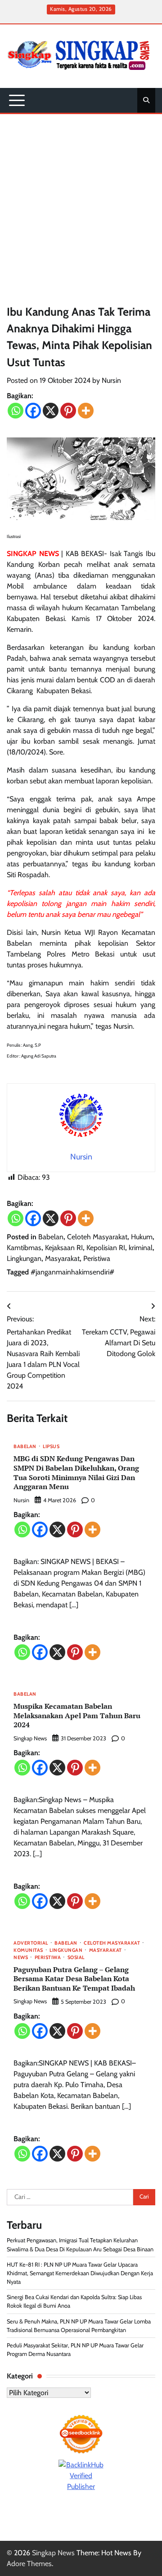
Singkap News (30, 1738)
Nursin (111, 380)
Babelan (51, 1237)
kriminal (141, 1248)
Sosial (76, 1958)
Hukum (142, 1237)
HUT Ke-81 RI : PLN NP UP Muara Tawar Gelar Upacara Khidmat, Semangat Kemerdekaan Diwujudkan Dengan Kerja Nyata (80, 2273)
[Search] (146, 100)
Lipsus (51, 1447)
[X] (51, 411)
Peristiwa (97, 1258)
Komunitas (28, 1951)
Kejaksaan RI (64, 1248)
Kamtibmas (24, 1248)
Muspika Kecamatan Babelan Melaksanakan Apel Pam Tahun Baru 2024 (77, 1716)
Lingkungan (24, 1258)
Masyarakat (62, 1258)
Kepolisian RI (106, 1248)
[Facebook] (33, 411)
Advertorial (31, 1943)
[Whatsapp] (16, 411)
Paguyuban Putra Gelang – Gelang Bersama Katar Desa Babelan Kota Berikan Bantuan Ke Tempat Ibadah (74, 1979)
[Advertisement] (81, 200)
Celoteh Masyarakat (97, 1237)
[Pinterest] (68, 411)
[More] (86, 411)
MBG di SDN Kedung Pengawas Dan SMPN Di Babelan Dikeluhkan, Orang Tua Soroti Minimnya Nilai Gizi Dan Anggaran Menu (76, 1472)
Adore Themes (29, 2564)
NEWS (21, 1958)
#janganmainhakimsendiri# (72, 1272)
